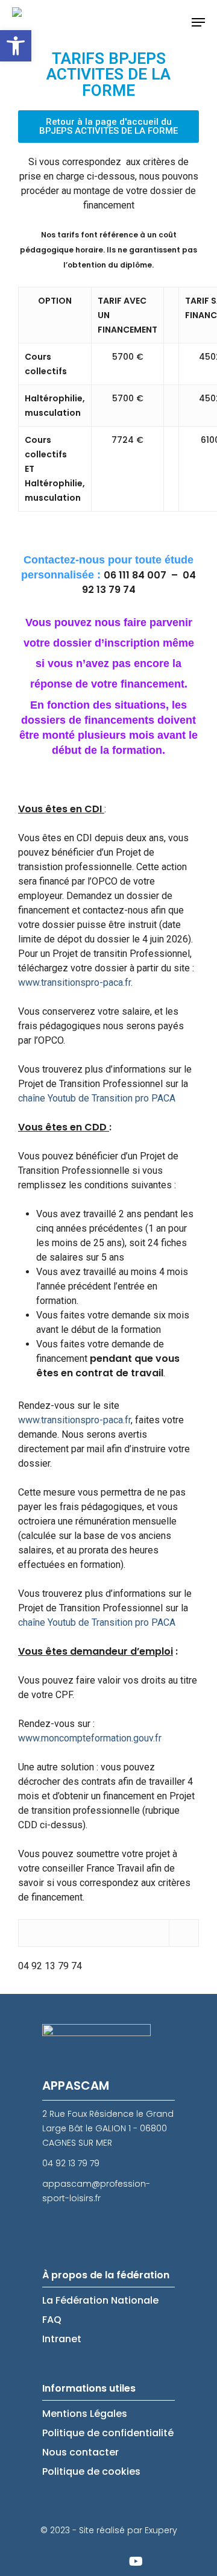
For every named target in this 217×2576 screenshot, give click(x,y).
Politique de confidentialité (108, 2433)
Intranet (62, 2339)
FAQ (52, 2320)
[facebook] (105, 2561)
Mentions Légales (85, 2414)
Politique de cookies (91, 2471)
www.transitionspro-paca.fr (74, 1420)
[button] (16, 46)
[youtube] (136, 2561)
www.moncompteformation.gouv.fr (90, 1738)
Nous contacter (80, 2452)
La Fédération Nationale (100, 2300)
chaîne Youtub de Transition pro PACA (97, 1098)
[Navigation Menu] (198, 22)
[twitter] (75, 2561)
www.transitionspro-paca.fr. (75, 982)
